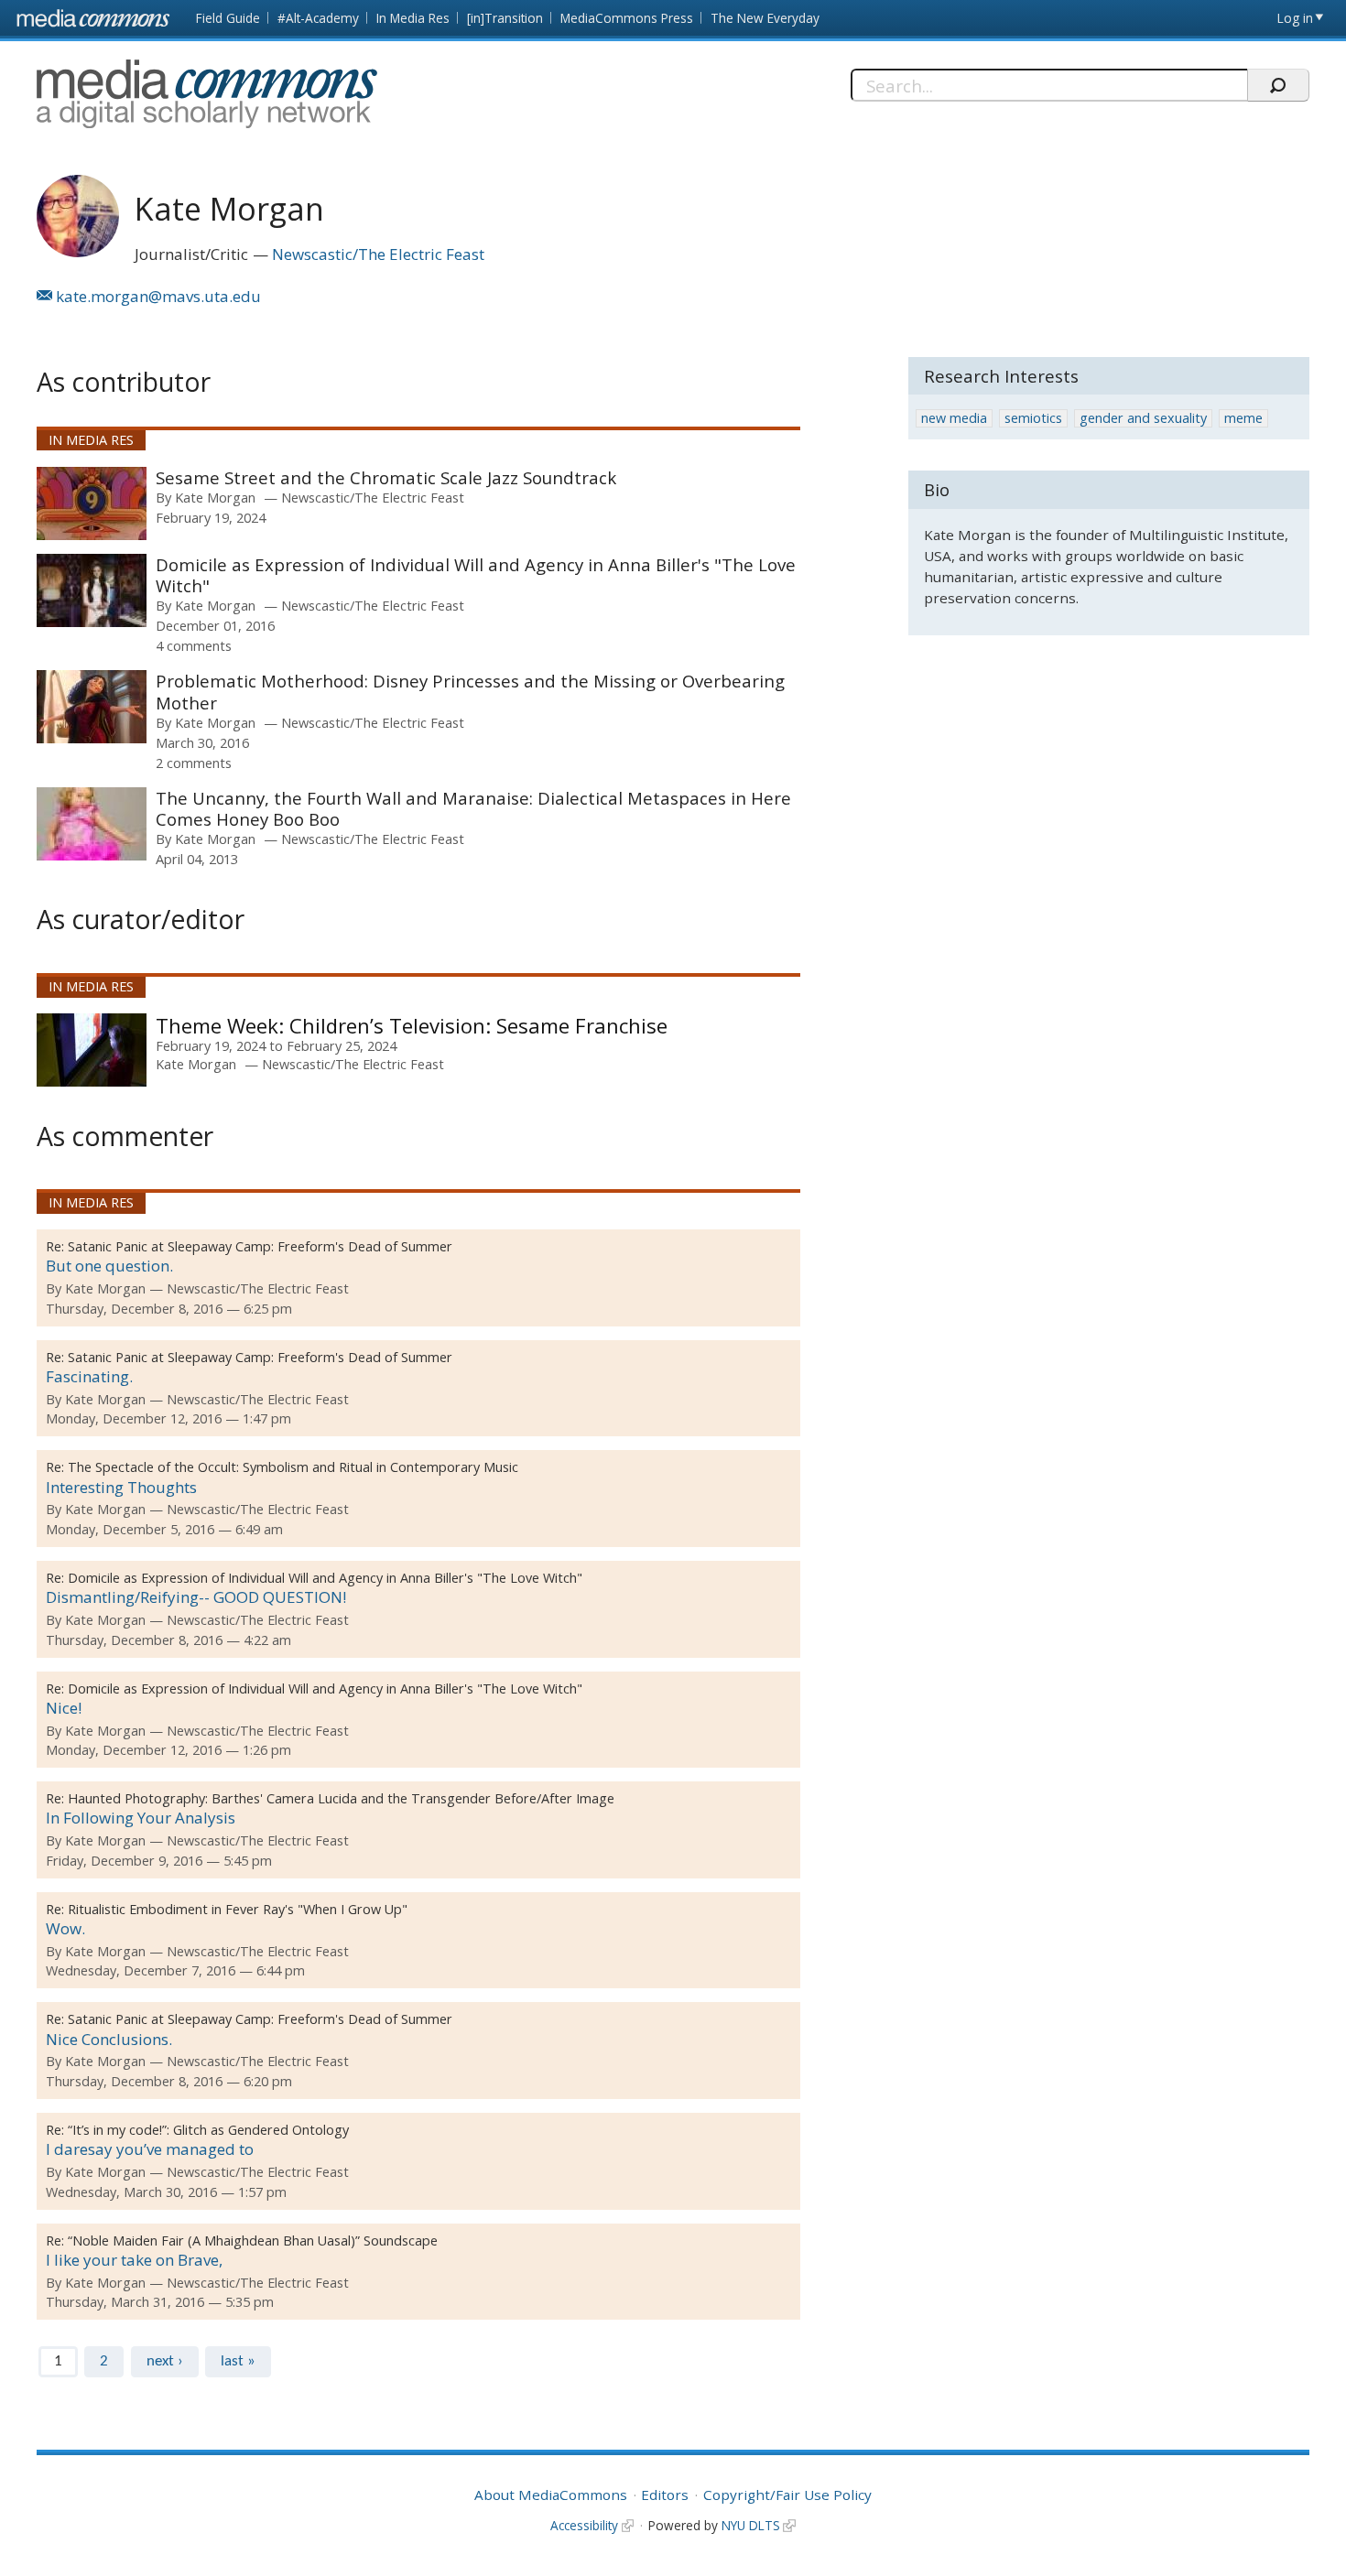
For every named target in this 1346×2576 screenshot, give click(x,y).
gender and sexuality (1143, 418)
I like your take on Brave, (134, 2260)
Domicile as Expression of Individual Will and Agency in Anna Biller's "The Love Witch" (476, 575)
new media (954, 418)
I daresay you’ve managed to (150, 2149)
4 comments (194, 645)
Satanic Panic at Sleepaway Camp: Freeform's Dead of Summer (260, 1246)
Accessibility (584, 2525)
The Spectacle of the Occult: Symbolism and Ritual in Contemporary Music (293, 1467)
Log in (1295, 18)
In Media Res (413, 18)
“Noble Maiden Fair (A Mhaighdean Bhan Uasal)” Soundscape (253, 2240)
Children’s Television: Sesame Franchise (476, 1025)
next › (165, 2361)
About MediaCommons (551, 2495)
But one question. (109, 1266)
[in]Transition (505, 18)
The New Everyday (765, 18)
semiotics (1033, 418)
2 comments (194, 763)
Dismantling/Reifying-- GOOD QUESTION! (196, 1597)
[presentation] (92, 503)
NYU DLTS (751, 2525)
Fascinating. (89, 1376)
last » (238, 2361)
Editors (665, 2495)
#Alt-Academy (318, 18)
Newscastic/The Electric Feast (378, 254)
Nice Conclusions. (109, 2039)
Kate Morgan (215, 497)
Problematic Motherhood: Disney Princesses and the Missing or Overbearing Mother (470, 692)
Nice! (64, 1708)
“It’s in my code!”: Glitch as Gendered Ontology (208, 2130)
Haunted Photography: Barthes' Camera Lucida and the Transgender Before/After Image (341, 1798)
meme (1243, 418)
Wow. (65, 1928)
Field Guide (228, 18)
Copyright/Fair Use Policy (787, 2495)
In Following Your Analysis (141, 1818)
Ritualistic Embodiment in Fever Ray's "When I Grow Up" (238, 1909)
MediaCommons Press (627, 18)
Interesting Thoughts (121, 1487)
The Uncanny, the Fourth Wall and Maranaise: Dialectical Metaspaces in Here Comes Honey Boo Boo (473, 809)
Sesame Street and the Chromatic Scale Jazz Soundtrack (386, 477)
